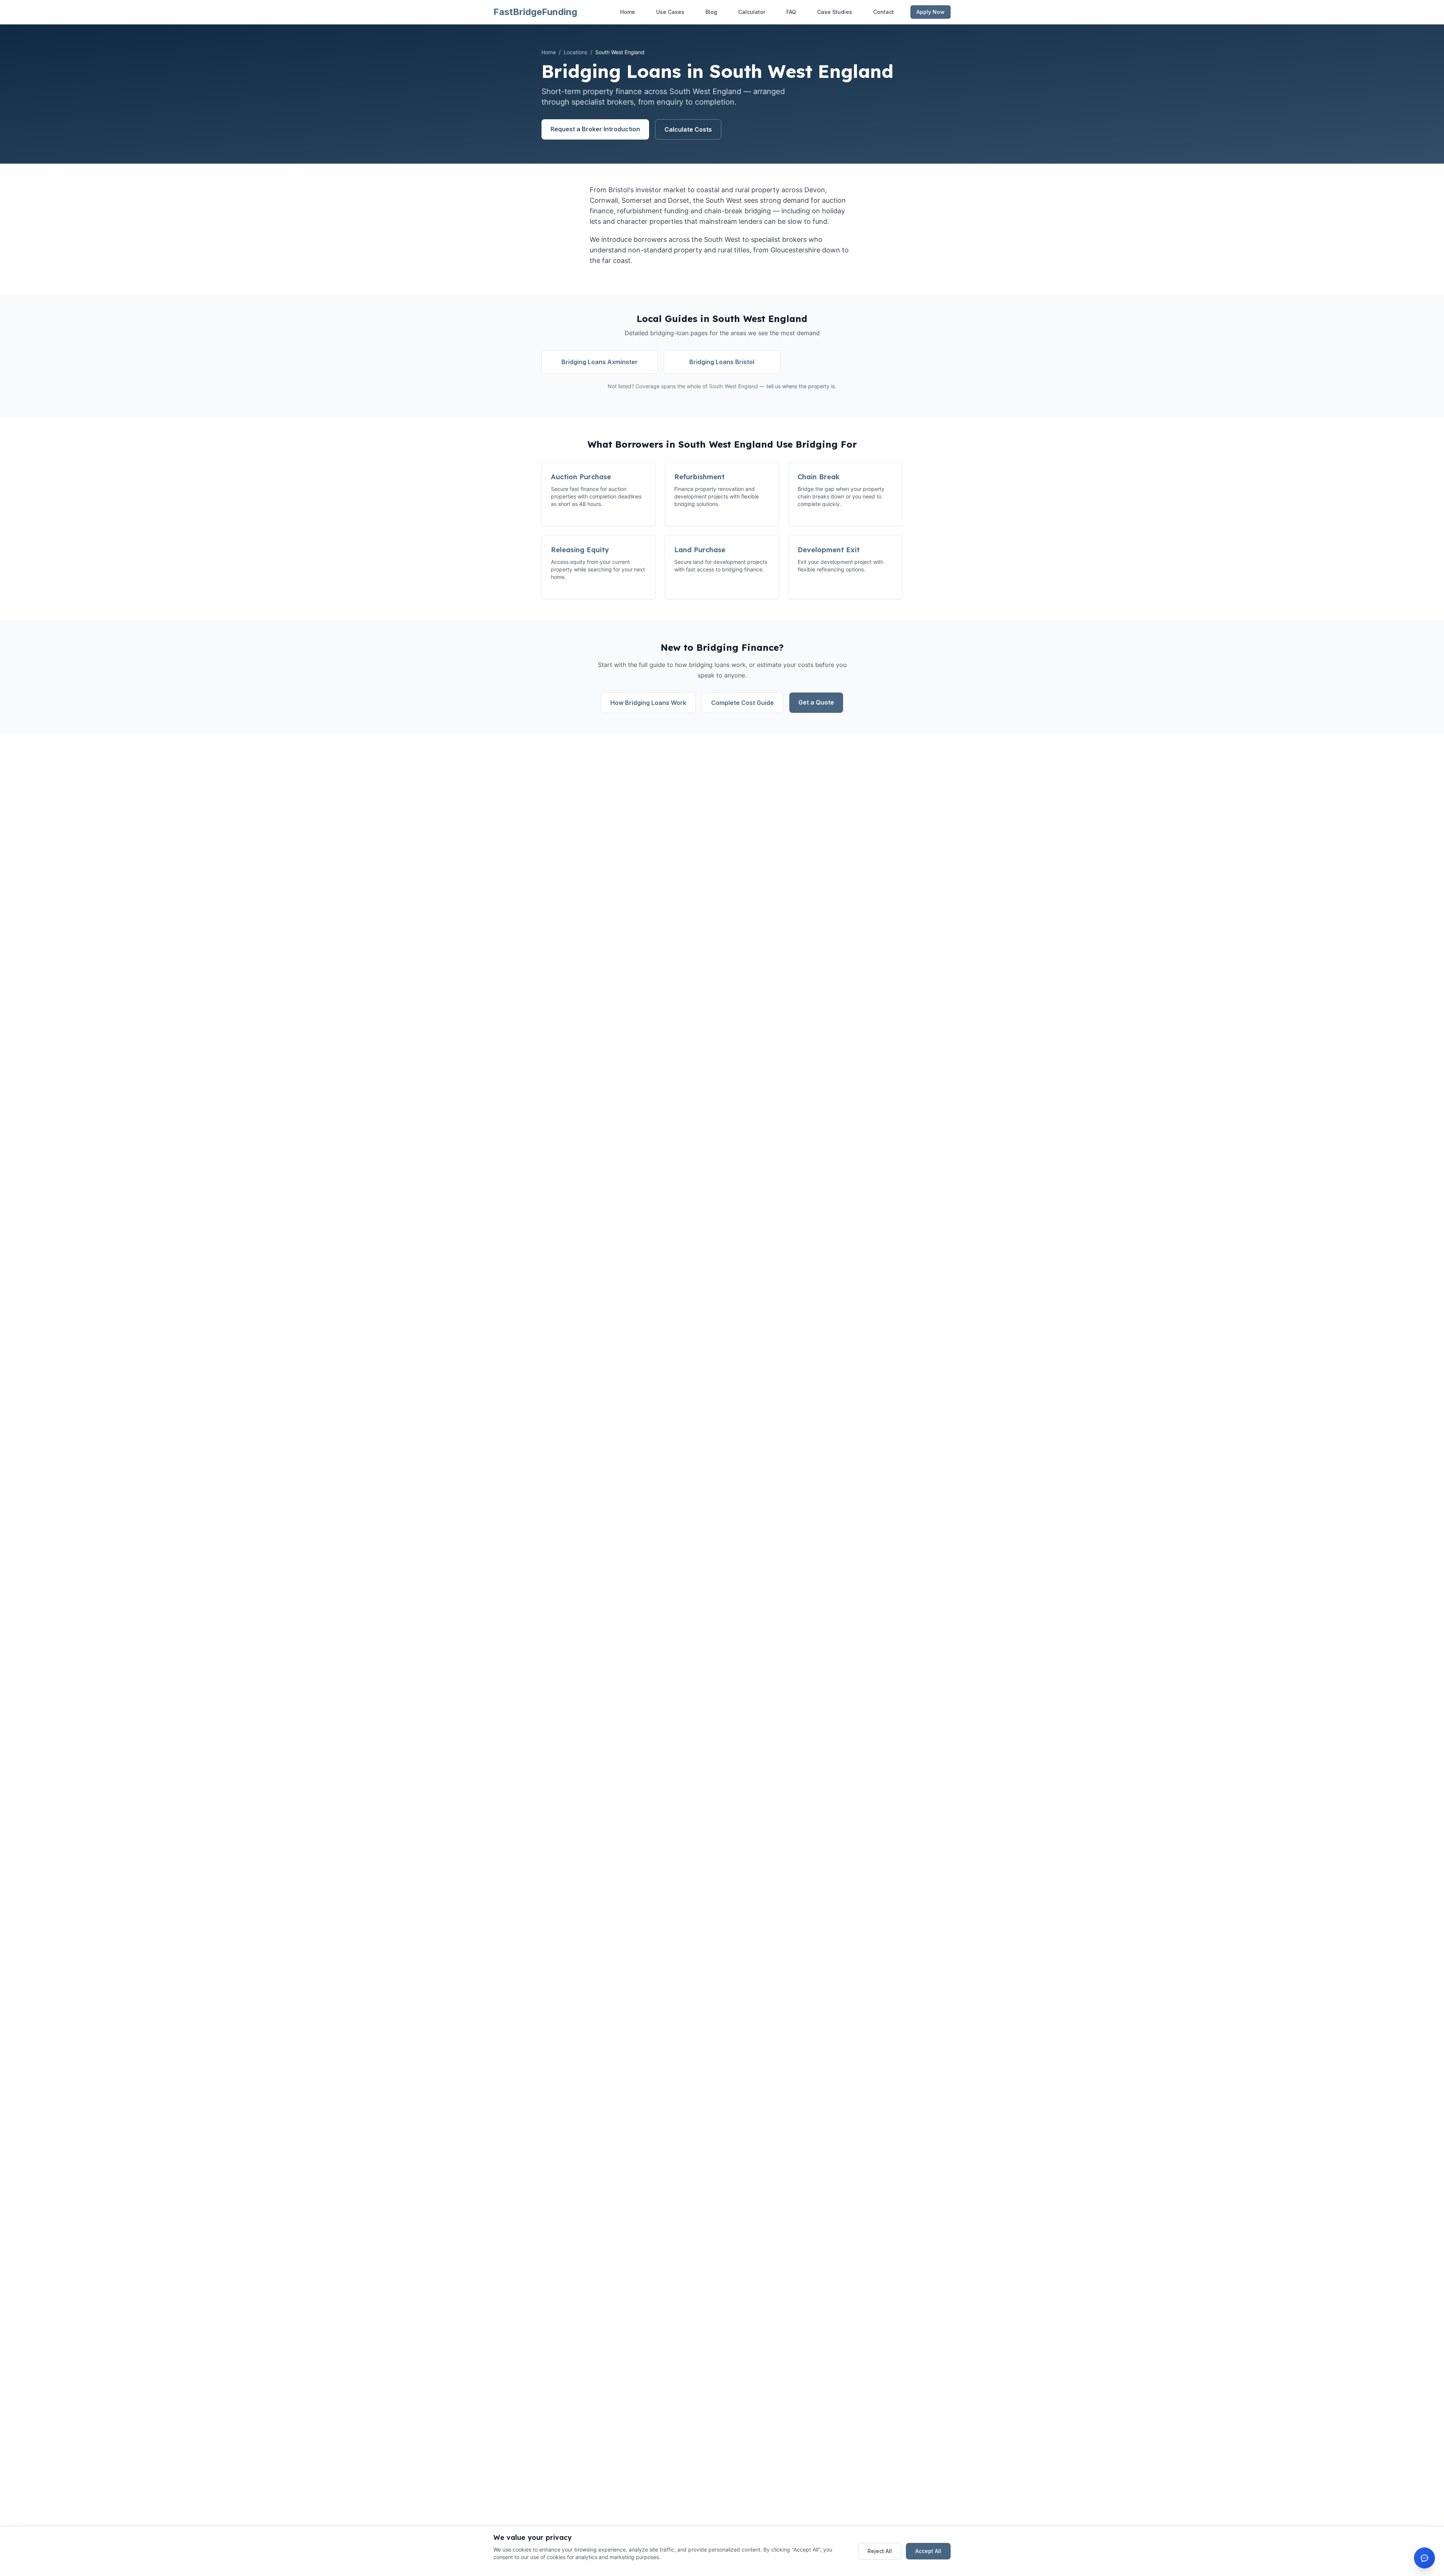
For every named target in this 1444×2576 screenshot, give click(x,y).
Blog (711, 12)
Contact (884, 12)
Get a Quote (816, 702)
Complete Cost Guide (742, 703)
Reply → (1330, 2529)
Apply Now (931, 12)
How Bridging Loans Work (648, 703)
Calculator (752, 12)
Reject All (880, 2551)
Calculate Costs (688, 129)
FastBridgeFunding (535, 12)
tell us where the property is (801, 386)
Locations (576, 52)
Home (628, 12)
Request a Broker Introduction (595, 129)
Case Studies (835, 12)
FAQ (791, 12)
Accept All (928, 2551)
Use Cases (670, 12)
